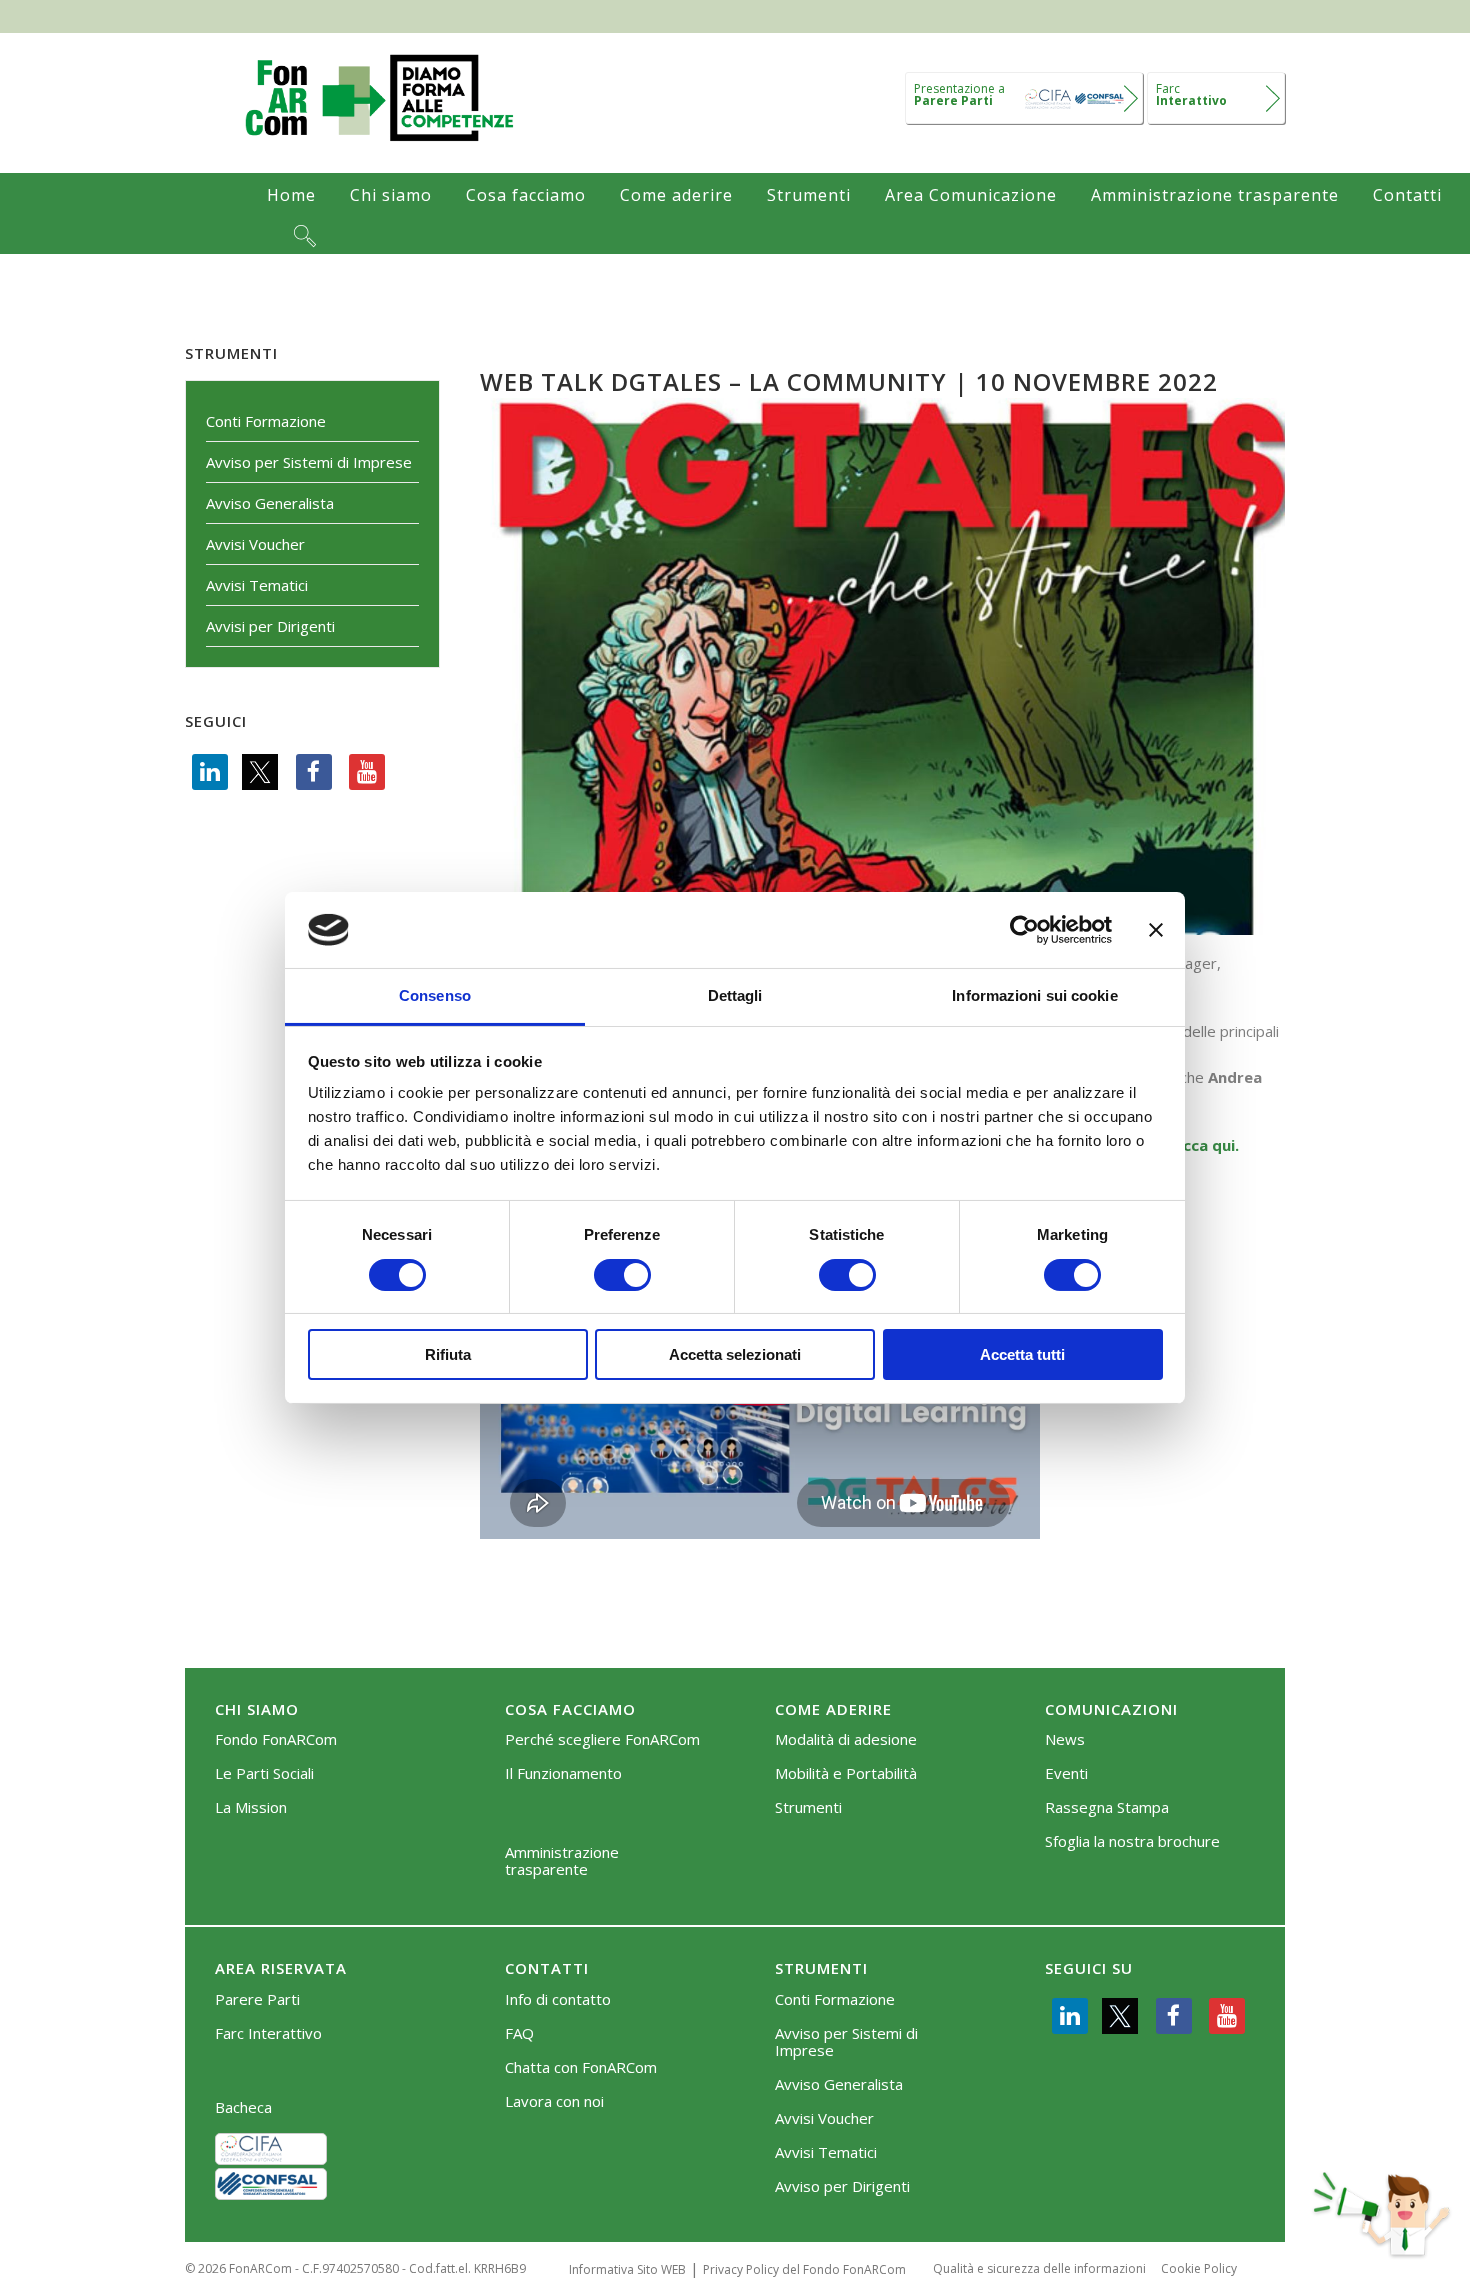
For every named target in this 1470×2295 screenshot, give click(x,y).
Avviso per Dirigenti (842, 2186)
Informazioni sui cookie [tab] (1034, 995)
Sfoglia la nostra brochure (1132, 1841)
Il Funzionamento (563, 1773)
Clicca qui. (1202, 1145)
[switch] (622, 1275)
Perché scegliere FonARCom (602, 1739)
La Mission (251, 1807)
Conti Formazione (266, 421)
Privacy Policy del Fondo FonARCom (804, 2269)
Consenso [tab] (435, 995)
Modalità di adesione (846, 1739)
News (1065, 1739)
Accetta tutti (1022, 1354)
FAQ (519, 2033)
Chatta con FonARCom (581, 2067)
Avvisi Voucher (255, 544)
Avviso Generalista (270, 503)
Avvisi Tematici (257, 585)
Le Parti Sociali (264, 1773)
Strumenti (808, 1807)
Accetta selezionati (735, 1354)
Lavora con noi (554, 2101)
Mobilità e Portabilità (846, 1773)
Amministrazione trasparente (562, 1861)
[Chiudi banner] (1156, 930)
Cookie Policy (1199, 2268)
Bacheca (243, 2107)
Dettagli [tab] (735, 995)
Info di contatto (558, 1999)
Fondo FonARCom (276, 1739)
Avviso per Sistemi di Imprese (309, 462)
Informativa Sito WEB (627, 2269)
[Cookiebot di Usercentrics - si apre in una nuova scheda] (1024, 930)
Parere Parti (257, 1999)
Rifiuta (448, 1354)
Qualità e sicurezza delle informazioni (1039, 2268)
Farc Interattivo (268, 2033)
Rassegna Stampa (1107, 1807)
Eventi (1066, 1773)
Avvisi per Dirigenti (270, 626)
